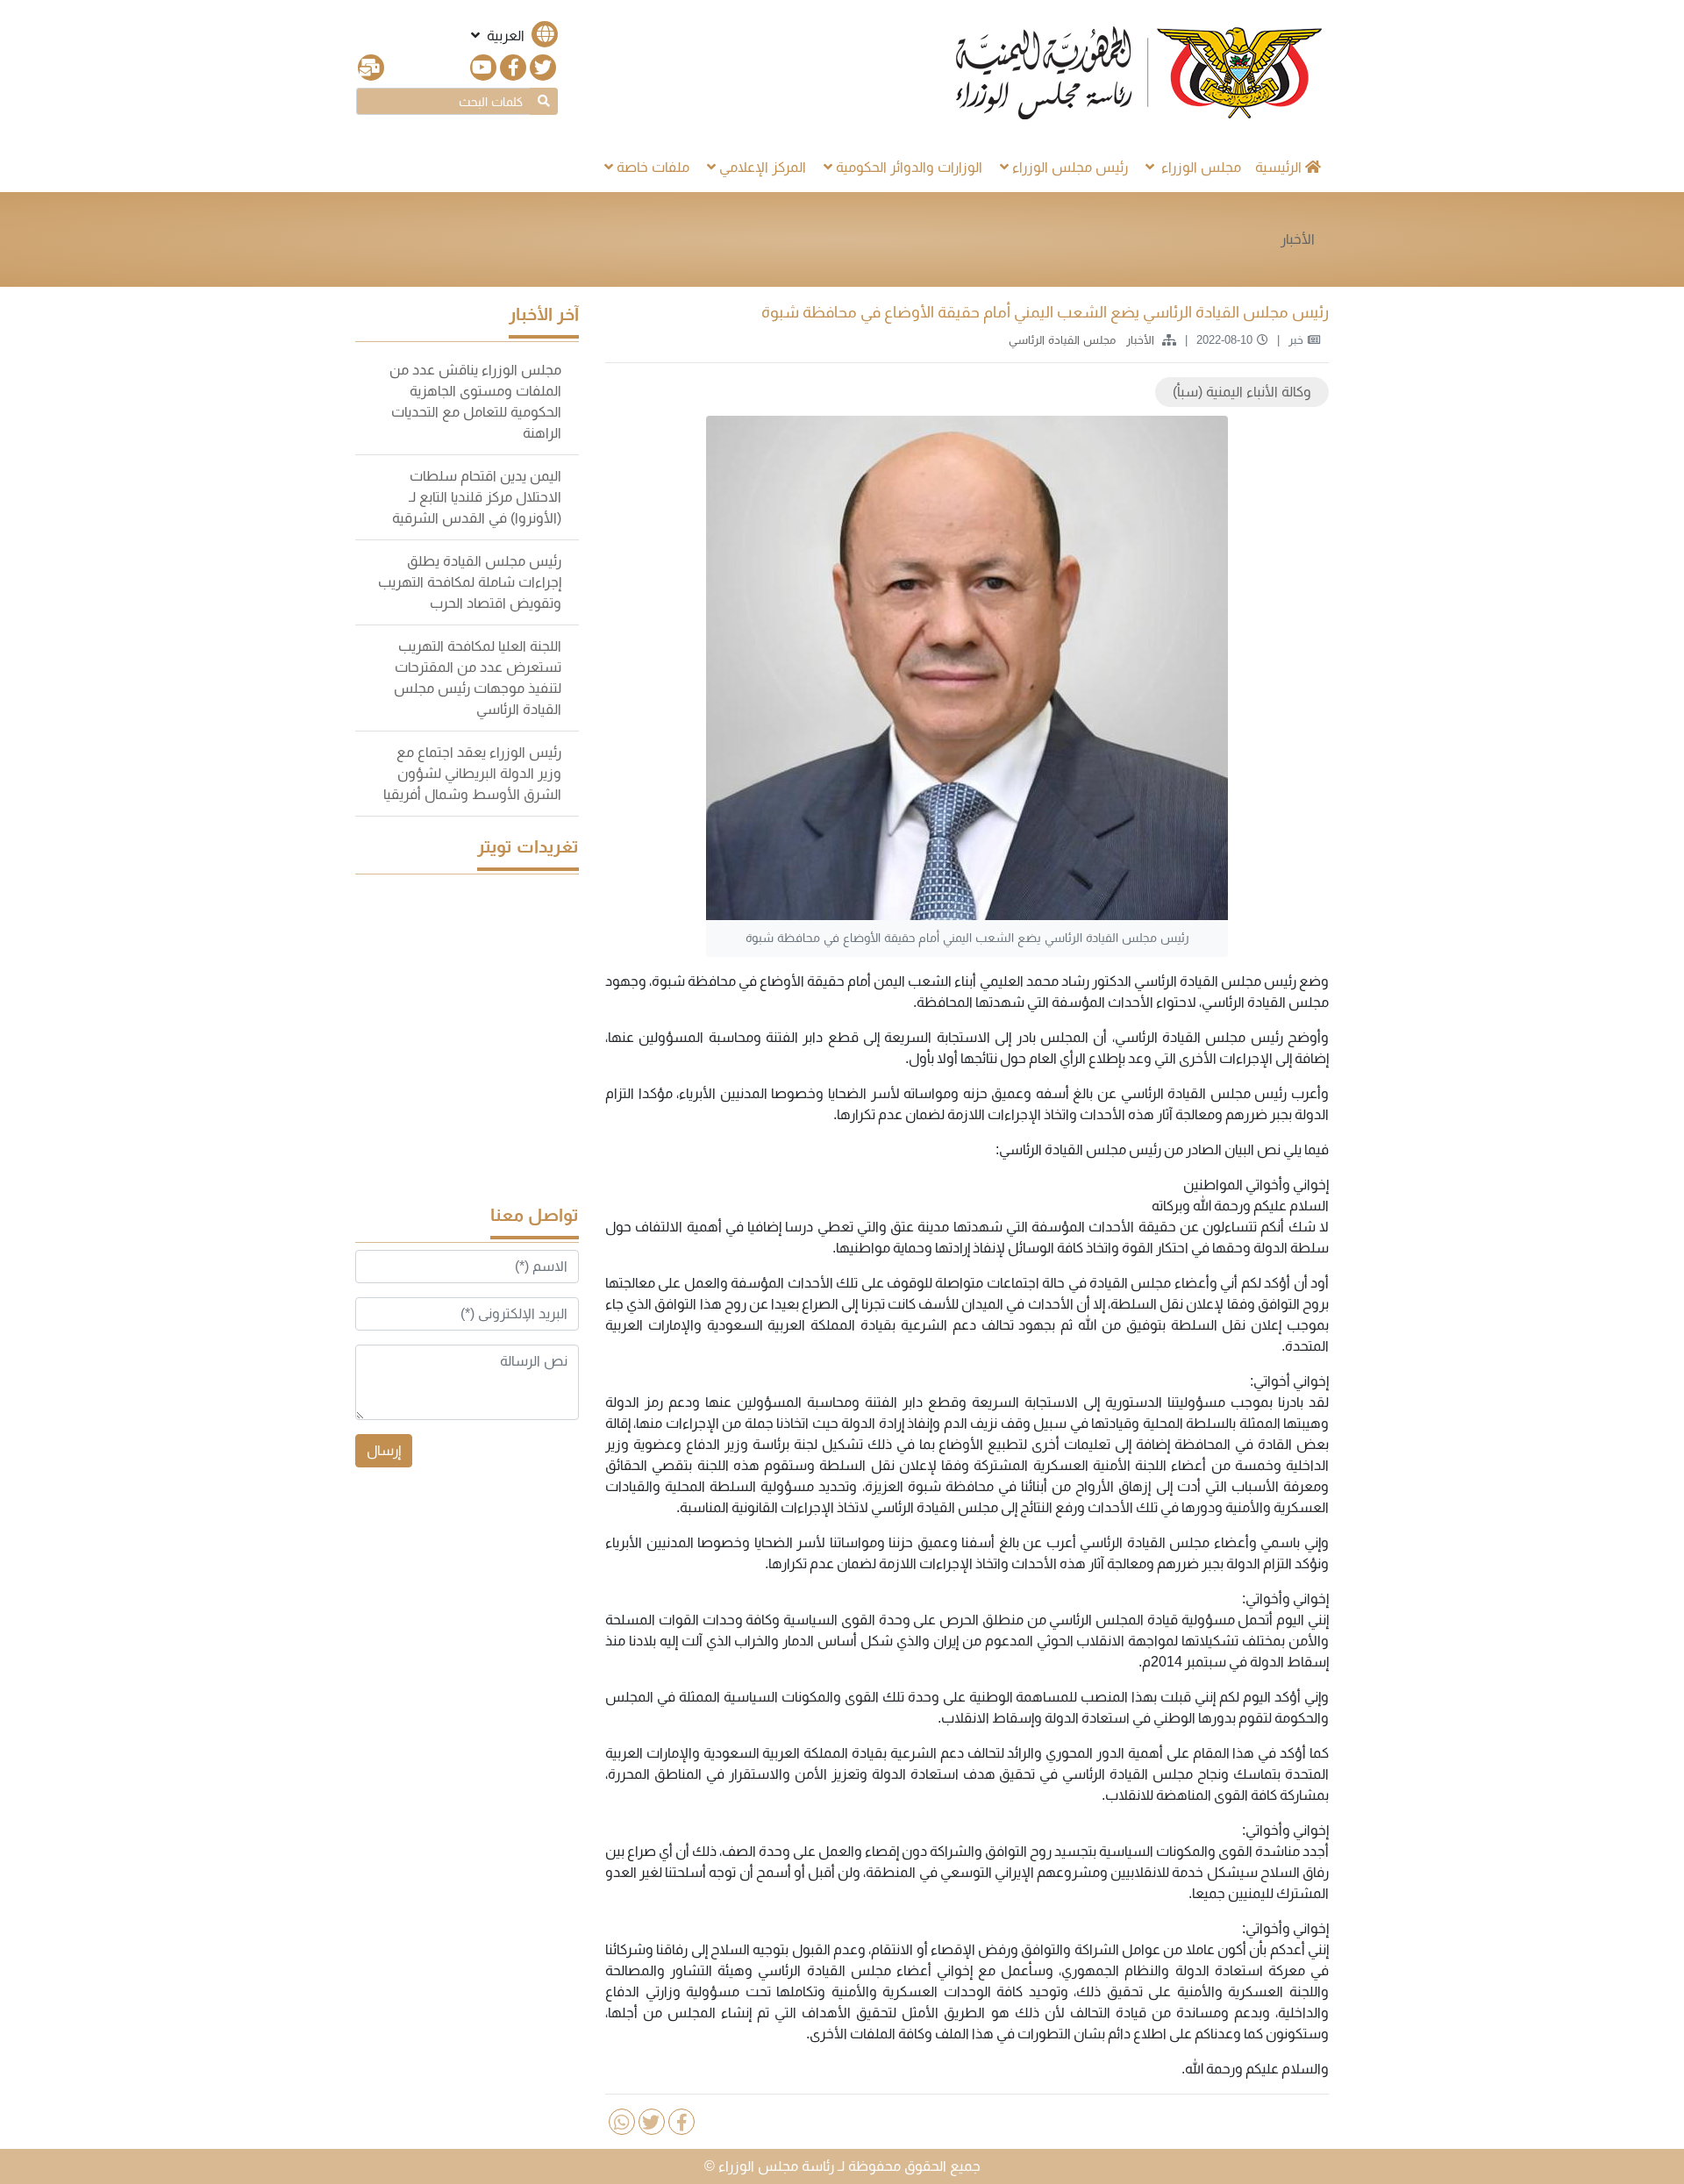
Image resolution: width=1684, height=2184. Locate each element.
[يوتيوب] (483, 68)
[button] (513, 36)
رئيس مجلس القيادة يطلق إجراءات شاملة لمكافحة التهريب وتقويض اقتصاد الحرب (470, 582)
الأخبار (1298, 239)
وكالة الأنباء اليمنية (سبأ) (1242, 392)
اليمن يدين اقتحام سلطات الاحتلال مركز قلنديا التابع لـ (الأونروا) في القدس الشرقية (477, 497)
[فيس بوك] (513, 68)
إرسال (384, 1450)
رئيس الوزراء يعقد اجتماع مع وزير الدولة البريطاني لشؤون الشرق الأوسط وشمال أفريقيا (472, 773)
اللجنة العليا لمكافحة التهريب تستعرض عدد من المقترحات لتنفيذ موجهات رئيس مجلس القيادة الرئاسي (478, 678)
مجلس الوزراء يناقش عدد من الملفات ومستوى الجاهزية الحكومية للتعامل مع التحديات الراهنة (475, 401)
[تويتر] (543, 68)
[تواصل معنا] (371, 68)
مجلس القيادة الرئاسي (1060, 340)
